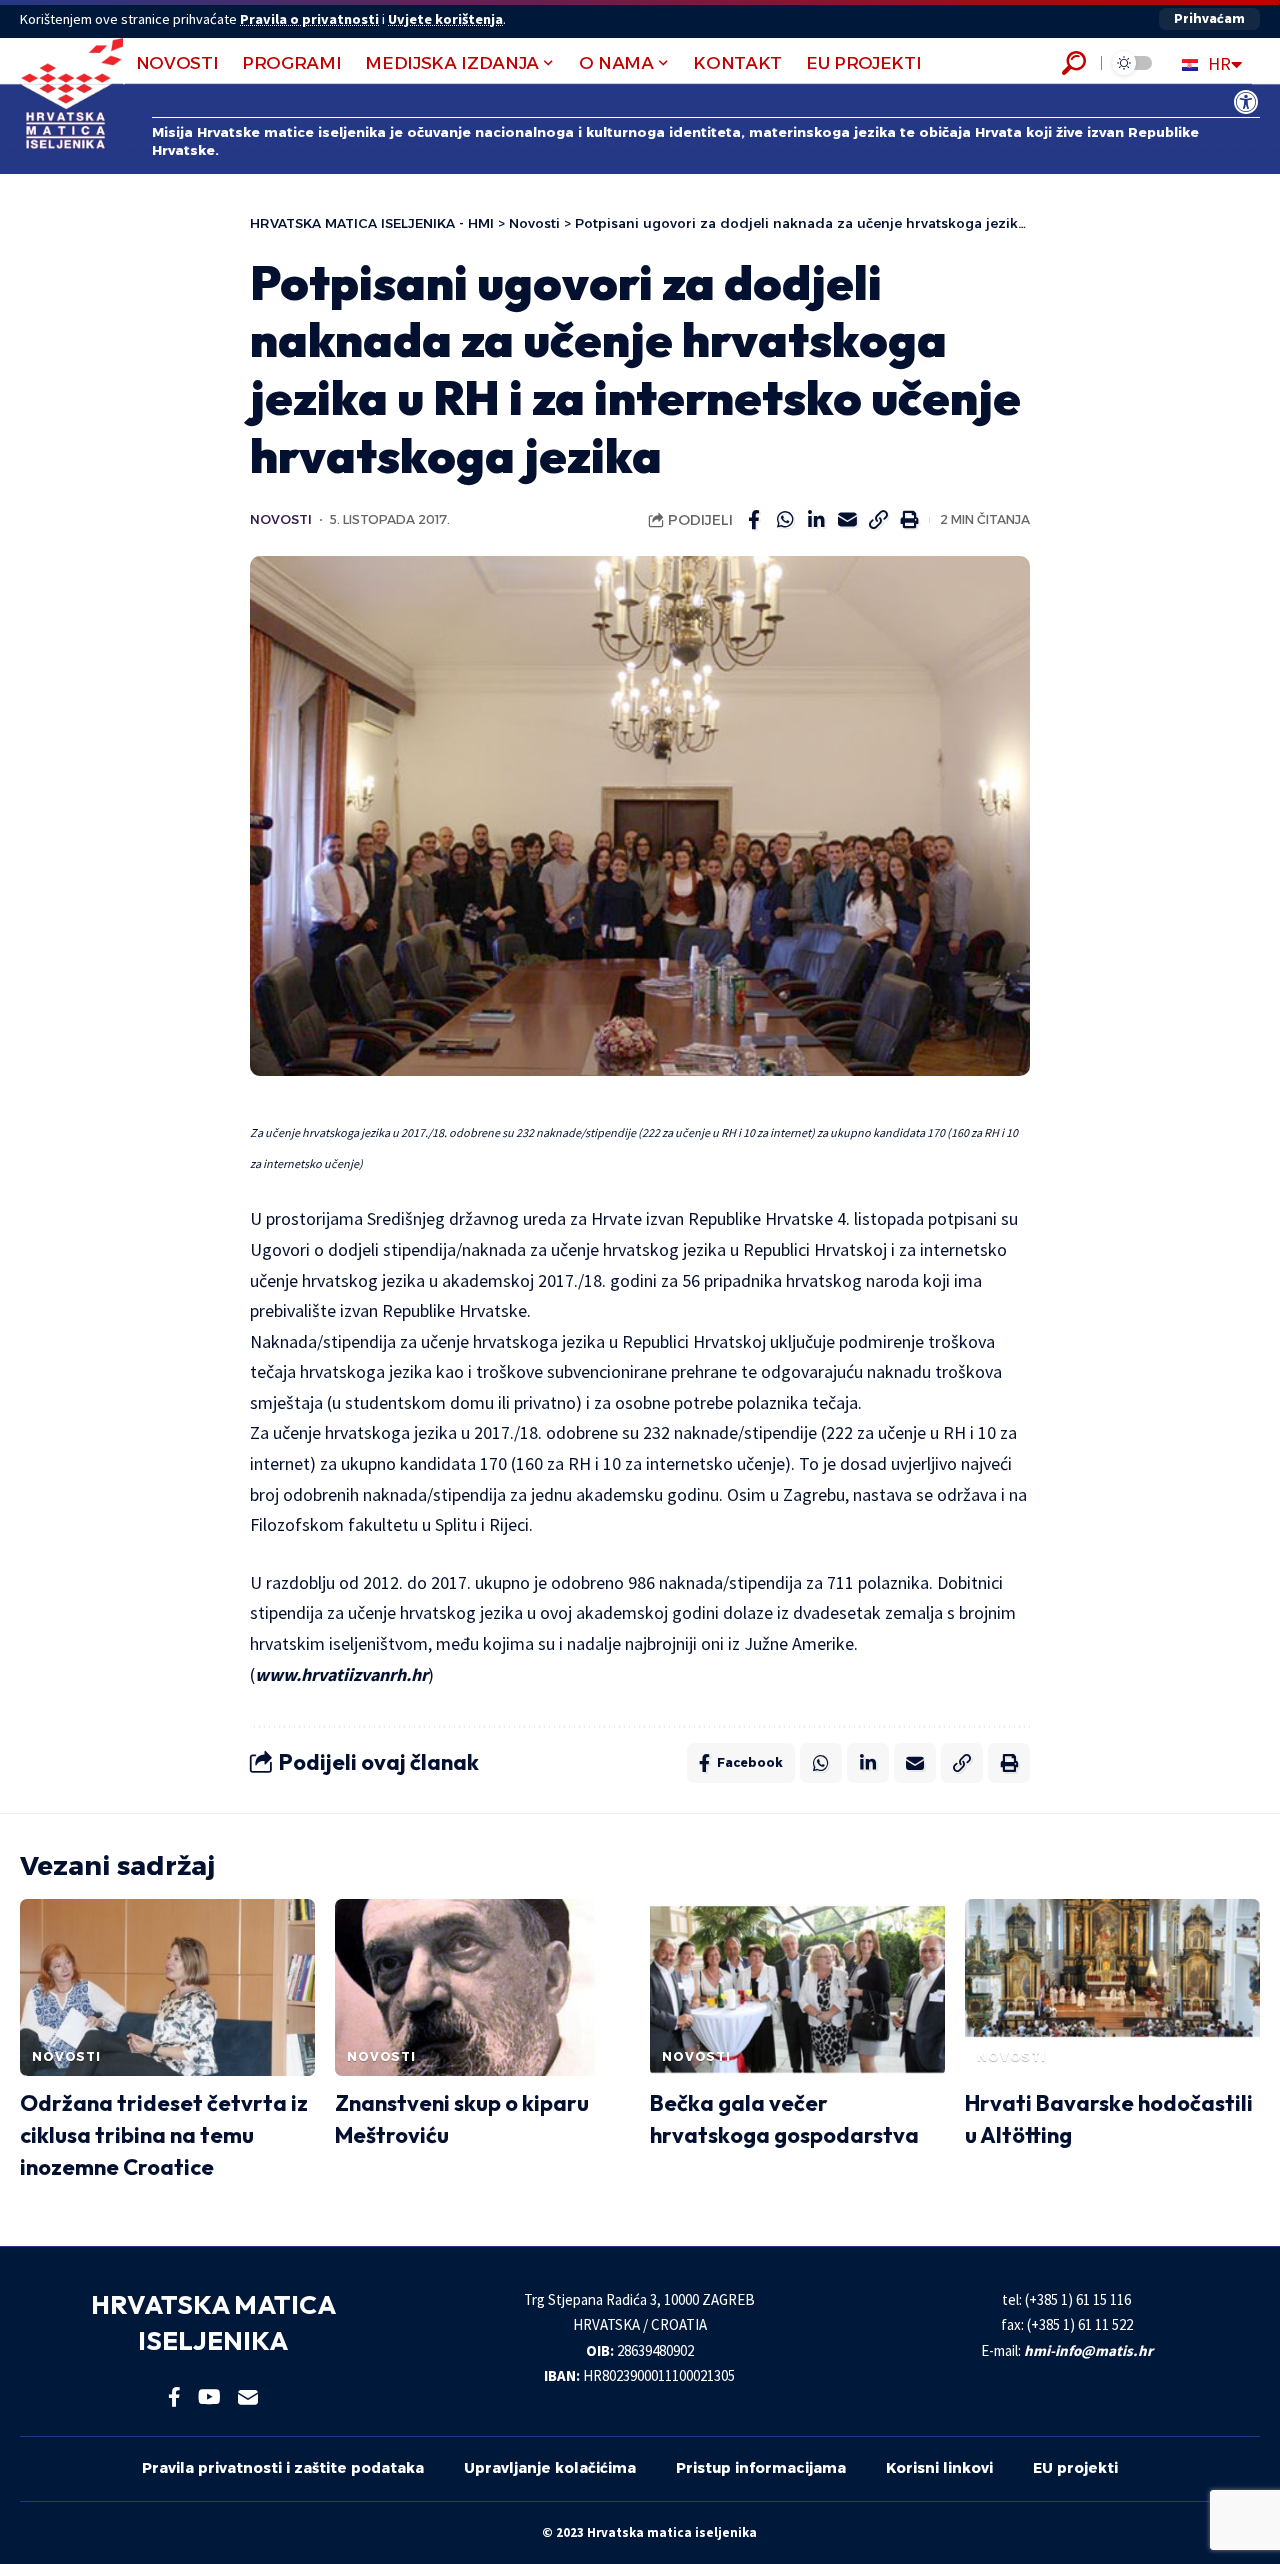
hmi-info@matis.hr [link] (1088, 2350)
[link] (1246, 102)
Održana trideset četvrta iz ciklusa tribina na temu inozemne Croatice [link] (164, 2135)
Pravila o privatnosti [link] (309, 19)
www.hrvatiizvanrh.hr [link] (341, 1674)
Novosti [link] (281, 519)
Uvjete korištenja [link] (445, 19)
